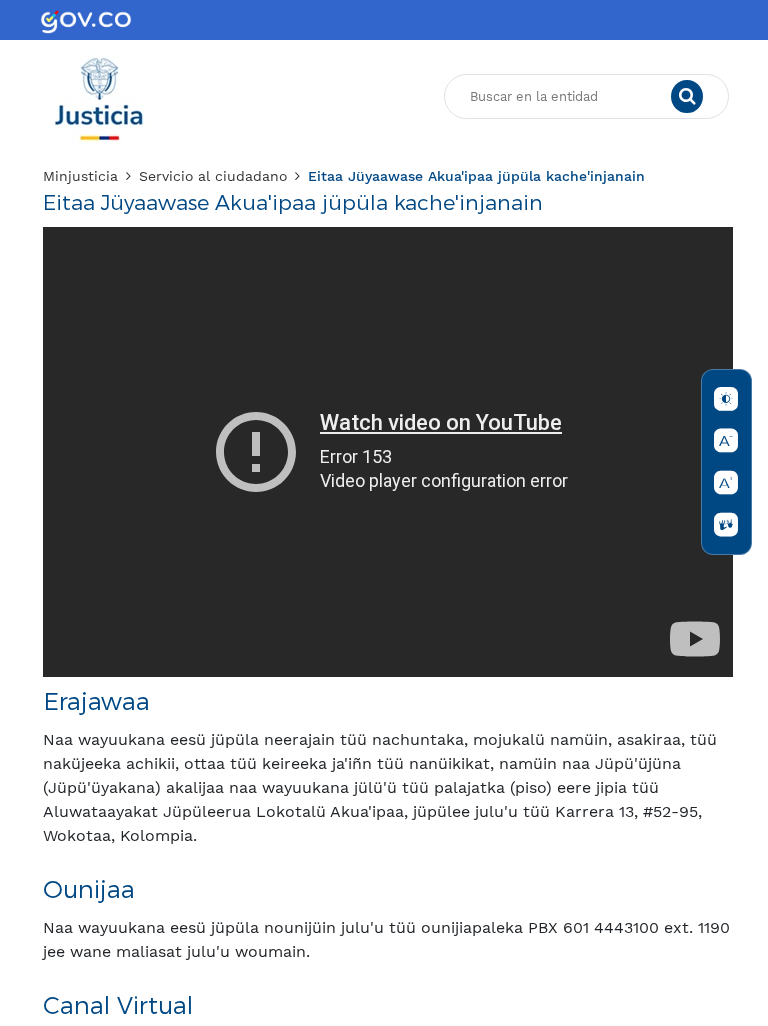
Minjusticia (80, 176)
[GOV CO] (86, 20)
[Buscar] (687, 97)
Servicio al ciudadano (213, 176)
